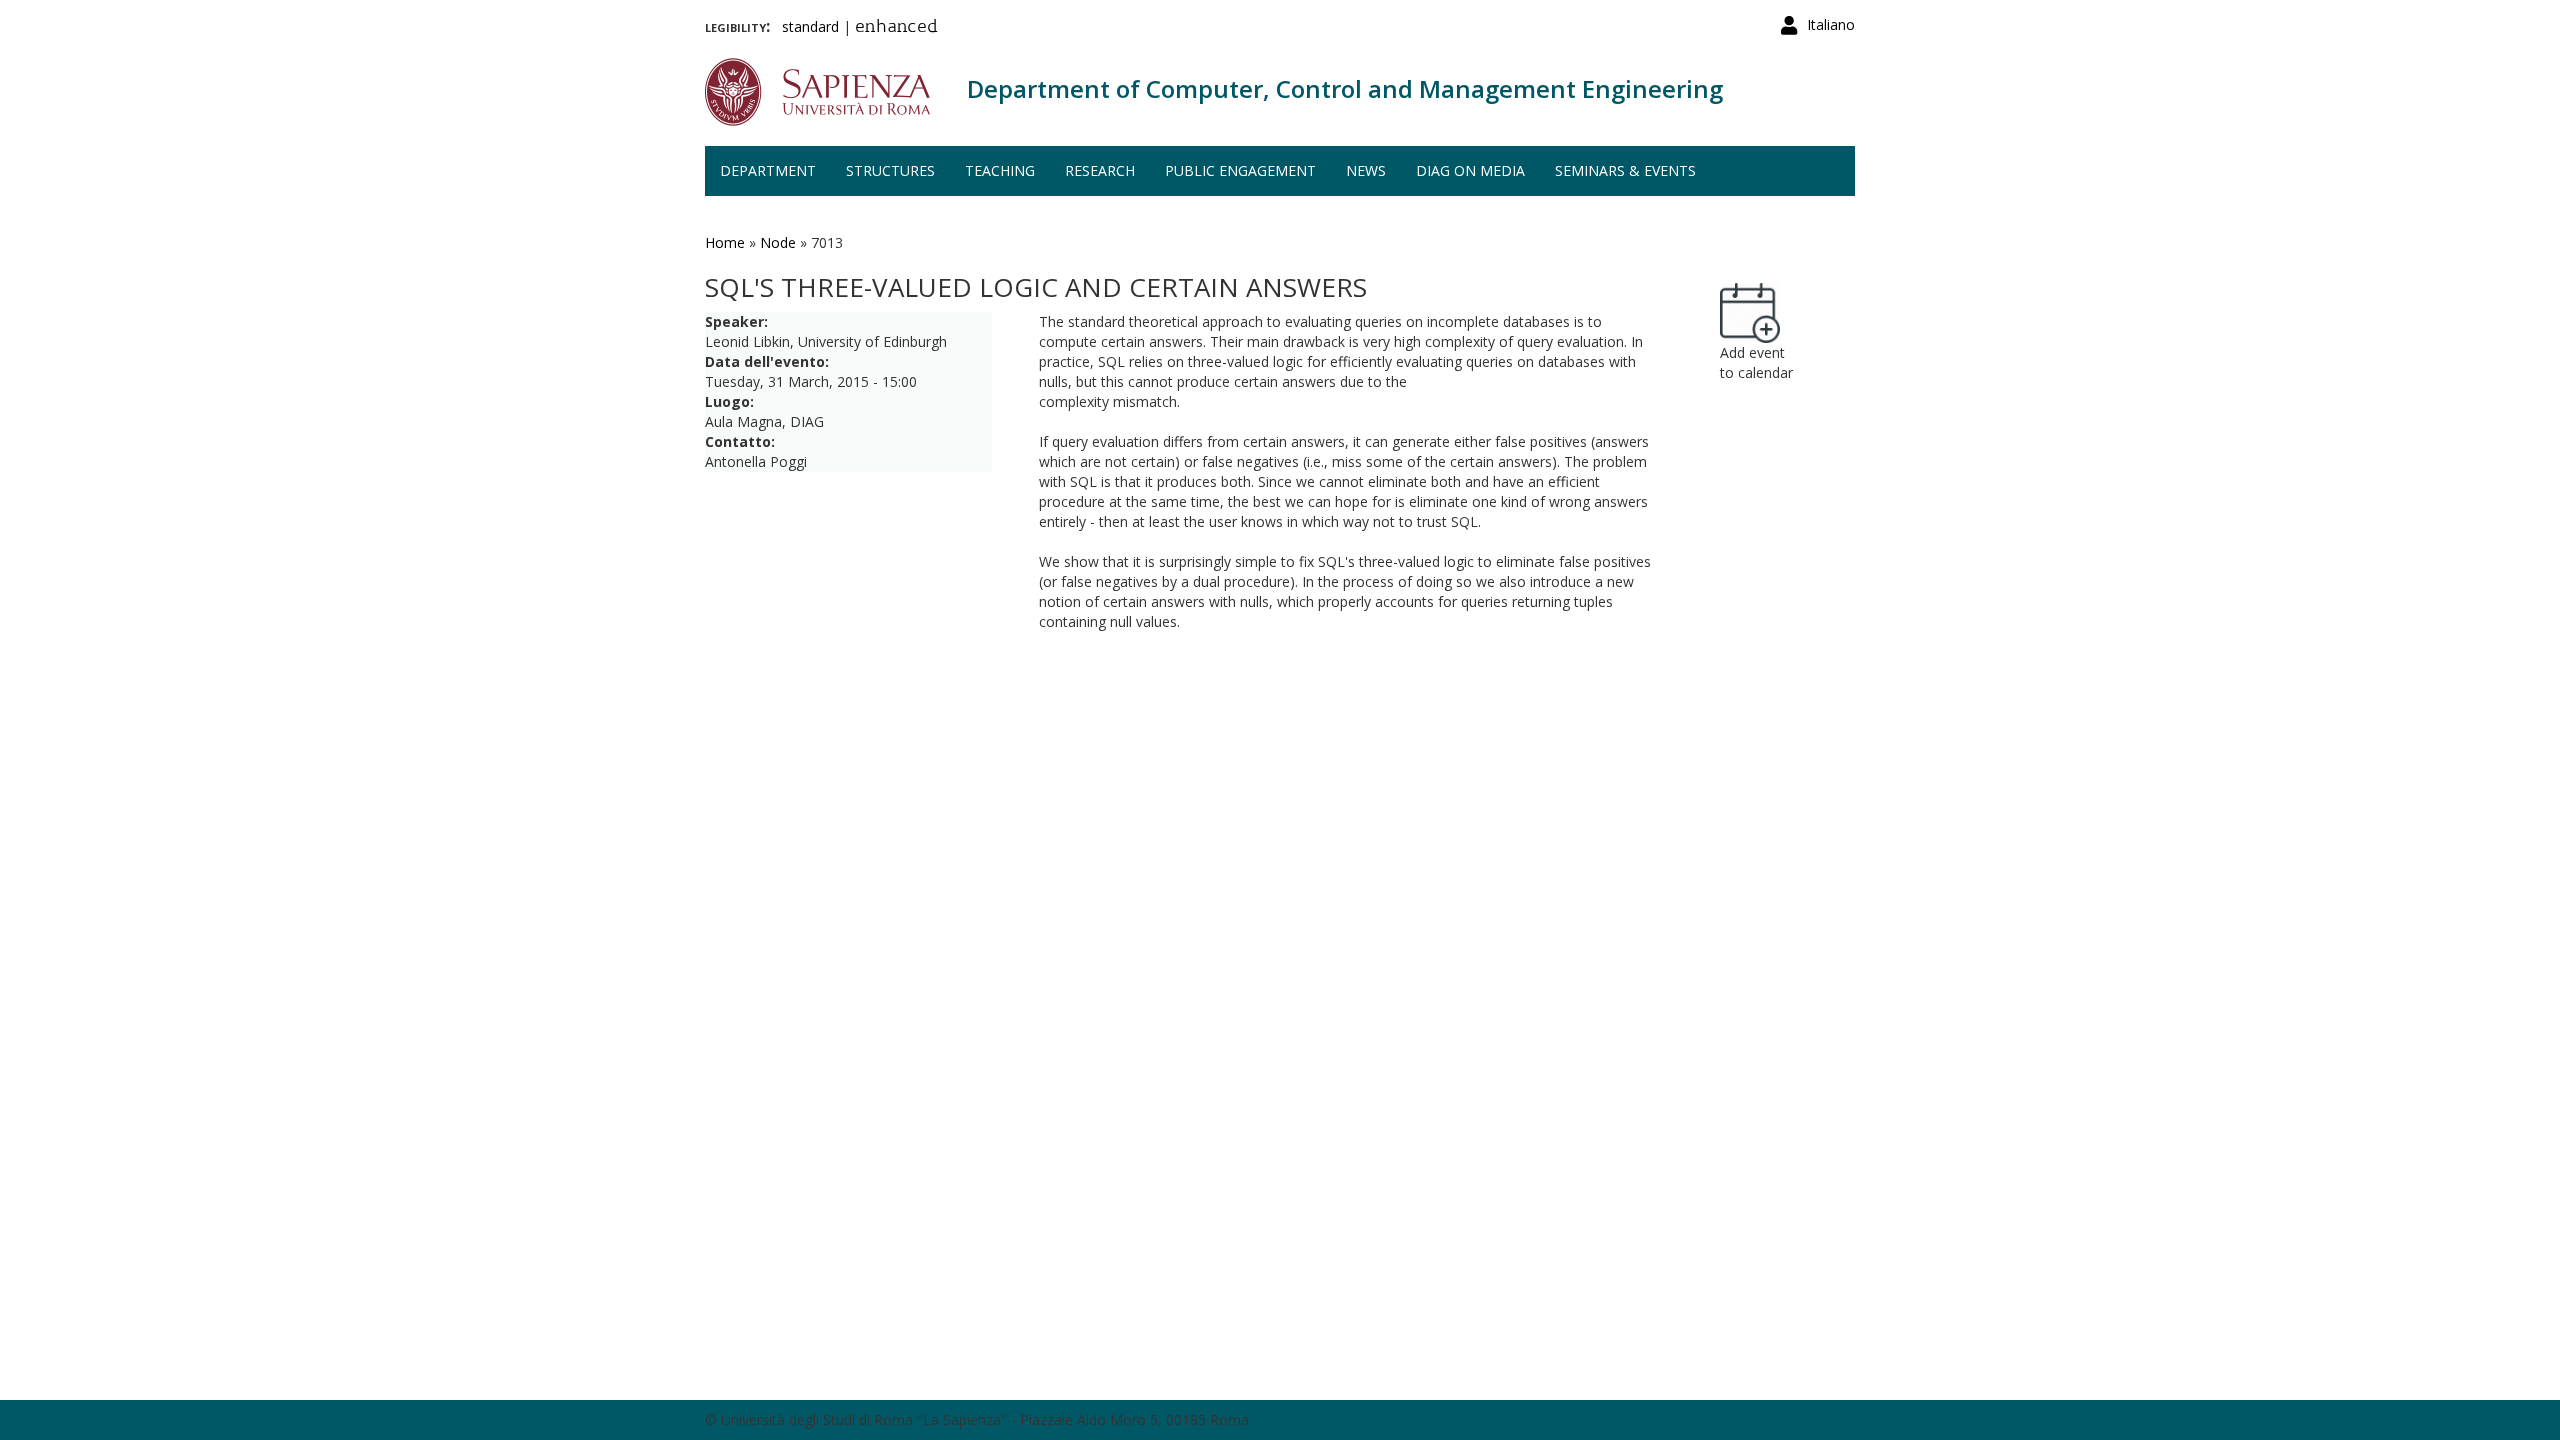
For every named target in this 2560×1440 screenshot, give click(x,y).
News (1366, 170)
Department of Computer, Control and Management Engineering (1345, 88)
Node (778, 242)
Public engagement (1240, 170)
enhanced (896, 28)
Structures (890, 170)
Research (1100, 170)
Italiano (1831, 24)
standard (810, 26)
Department (768, 170)
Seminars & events (1625, 170)
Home (725, 242)
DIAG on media (1470, 170)
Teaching (1000, 170)
